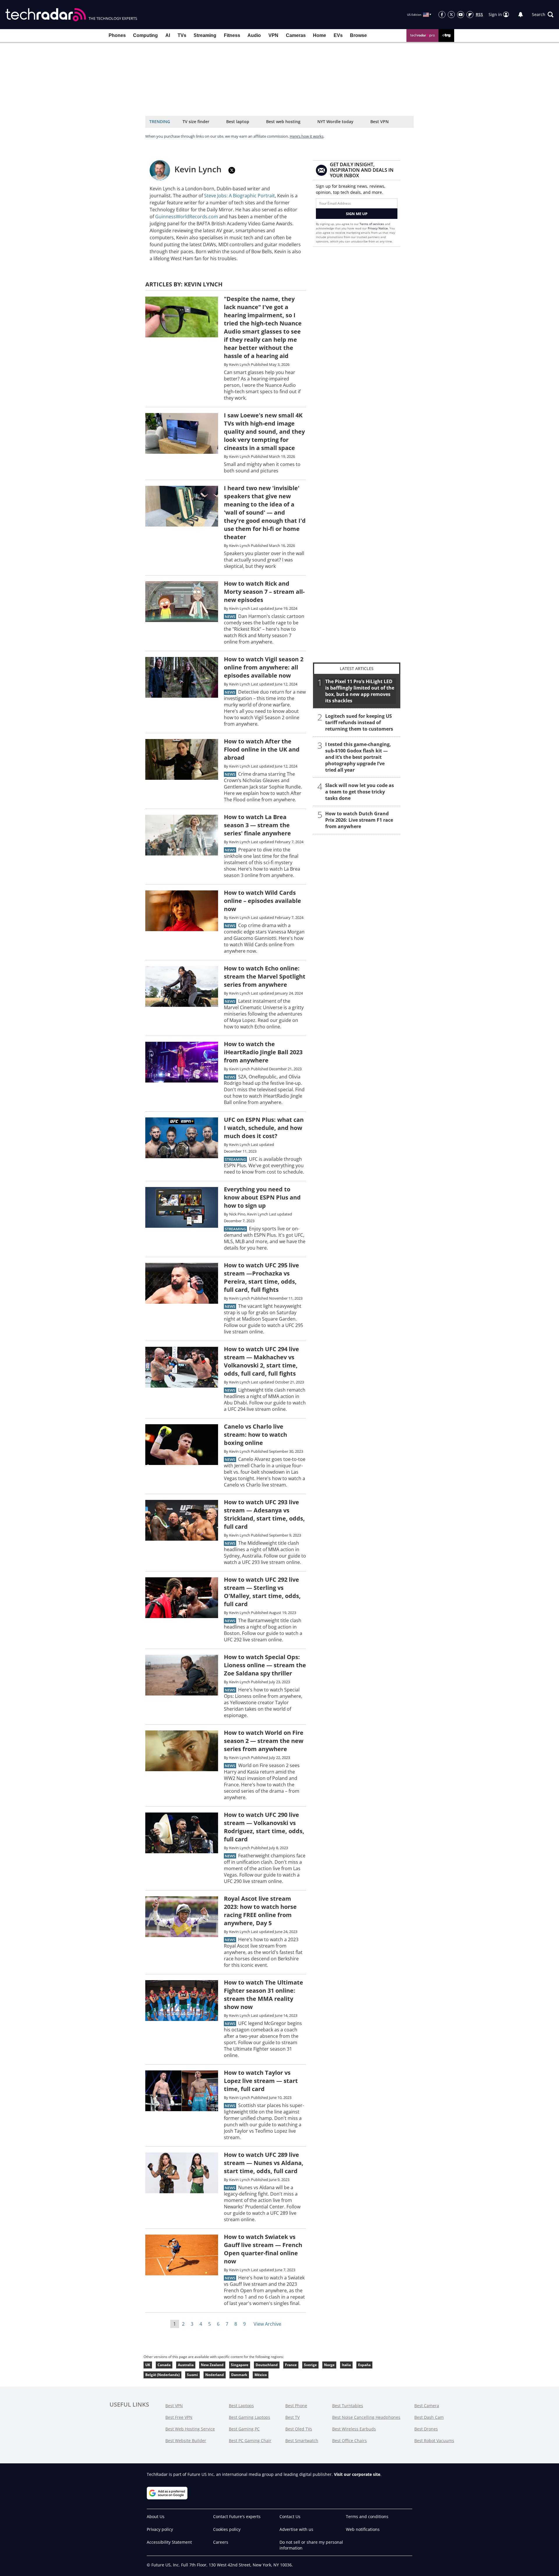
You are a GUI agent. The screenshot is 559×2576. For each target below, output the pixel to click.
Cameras (296, 35)
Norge (329, 2365)
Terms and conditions (367, 2516)
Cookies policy (227, 2529)
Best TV (292, 2417)
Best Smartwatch (302, 2441)
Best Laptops (241, 2406)
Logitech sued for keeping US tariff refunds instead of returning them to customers (359, 722)
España (364, 2365)
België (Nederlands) (162, 2375)
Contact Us (290, 2516)
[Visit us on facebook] (442, 15)
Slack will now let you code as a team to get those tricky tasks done (360, 792)
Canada (164, 2365)
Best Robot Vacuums (434, 2441)
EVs (338, 35)
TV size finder (196, 122)
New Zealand (212, 2365)
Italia (346, 2365)
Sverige (310, 2365)
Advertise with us (296, 2529)
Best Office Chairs (350, 2441)
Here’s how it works (307, 136)
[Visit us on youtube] (461, 15)
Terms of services (372, 224)
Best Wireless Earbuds (354, 2429)
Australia (186, 2365)
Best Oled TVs (299, 2429)
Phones (117, 35)
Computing (145, 35)
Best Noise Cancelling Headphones (366, 2417)
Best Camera (427, 2406)
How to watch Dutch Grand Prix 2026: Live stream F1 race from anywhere (359, 820)
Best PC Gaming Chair (250, 2441)
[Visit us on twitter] (451, 15)
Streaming (205, 35)
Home (320, 35)
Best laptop (238, 122)
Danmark (239, 2375)
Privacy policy (160, 2529)
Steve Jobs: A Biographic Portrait (239, 196)
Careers (221, 2542)
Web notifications (363, 2529)
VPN (273, 35)
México (261, 2375)
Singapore (240, 2365)
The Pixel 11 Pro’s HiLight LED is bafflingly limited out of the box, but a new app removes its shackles (360, 691)
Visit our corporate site (357, 2474)
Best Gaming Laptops (250, 2417)
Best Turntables (348, 2406)
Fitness (232, 35)
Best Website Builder (186, 2441)
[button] (543, 15)
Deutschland (267, 2365)
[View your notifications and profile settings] (521, 15)
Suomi (192, 2375)
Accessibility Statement (169, 2542)
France (291, 2365)
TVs (182, 35)
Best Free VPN (179, 2417)
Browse (358, 35)
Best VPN (380, 122)
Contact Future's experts (237, 2516)
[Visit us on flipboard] (470, 15)
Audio (254, 35)
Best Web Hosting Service (190, 2429)
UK (148, 2365)
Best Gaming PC (244, 2429)
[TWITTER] (232, 170)
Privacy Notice (378, 228)
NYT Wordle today (335, 122)
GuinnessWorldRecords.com (187, 217)
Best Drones (426, 2429)
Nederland (215, 2375)
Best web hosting (283, 122)
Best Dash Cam (429, 2417)
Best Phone (296, 2406)
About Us (156, 2516)
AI (168, 35)
